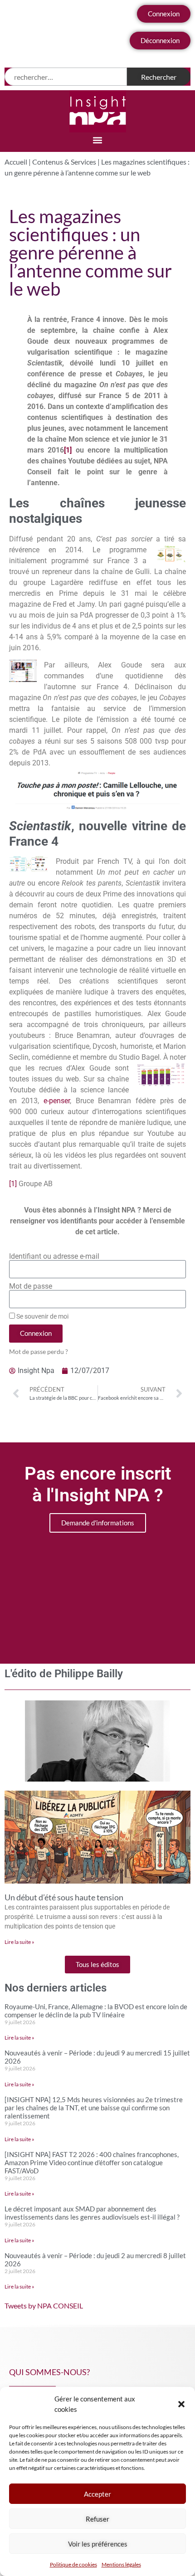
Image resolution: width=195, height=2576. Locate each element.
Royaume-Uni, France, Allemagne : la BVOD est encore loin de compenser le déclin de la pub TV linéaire (96, 2011)
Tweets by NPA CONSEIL (44, 2306)
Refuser (97, 2519)
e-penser (57, 1101)
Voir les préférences (98, 2544)
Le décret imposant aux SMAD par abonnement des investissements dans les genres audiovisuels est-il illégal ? (92, 2213)
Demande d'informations (98, 1523)
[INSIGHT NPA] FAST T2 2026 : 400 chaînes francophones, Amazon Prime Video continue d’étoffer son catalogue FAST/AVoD (92, 2162)
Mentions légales (121, 2564)
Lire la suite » (19, 1942)
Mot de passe (31, 1286)
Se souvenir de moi (42, 1316)
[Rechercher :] (66, 77)
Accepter (97, 2494)
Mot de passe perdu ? (39, 1352)
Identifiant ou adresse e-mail (54, 1256)
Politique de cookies (73, 2564)
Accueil (16, 162)
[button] (181, 2404)
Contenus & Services (64, 162)
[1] (68, 450)
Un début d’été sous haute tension (64, 1897)
